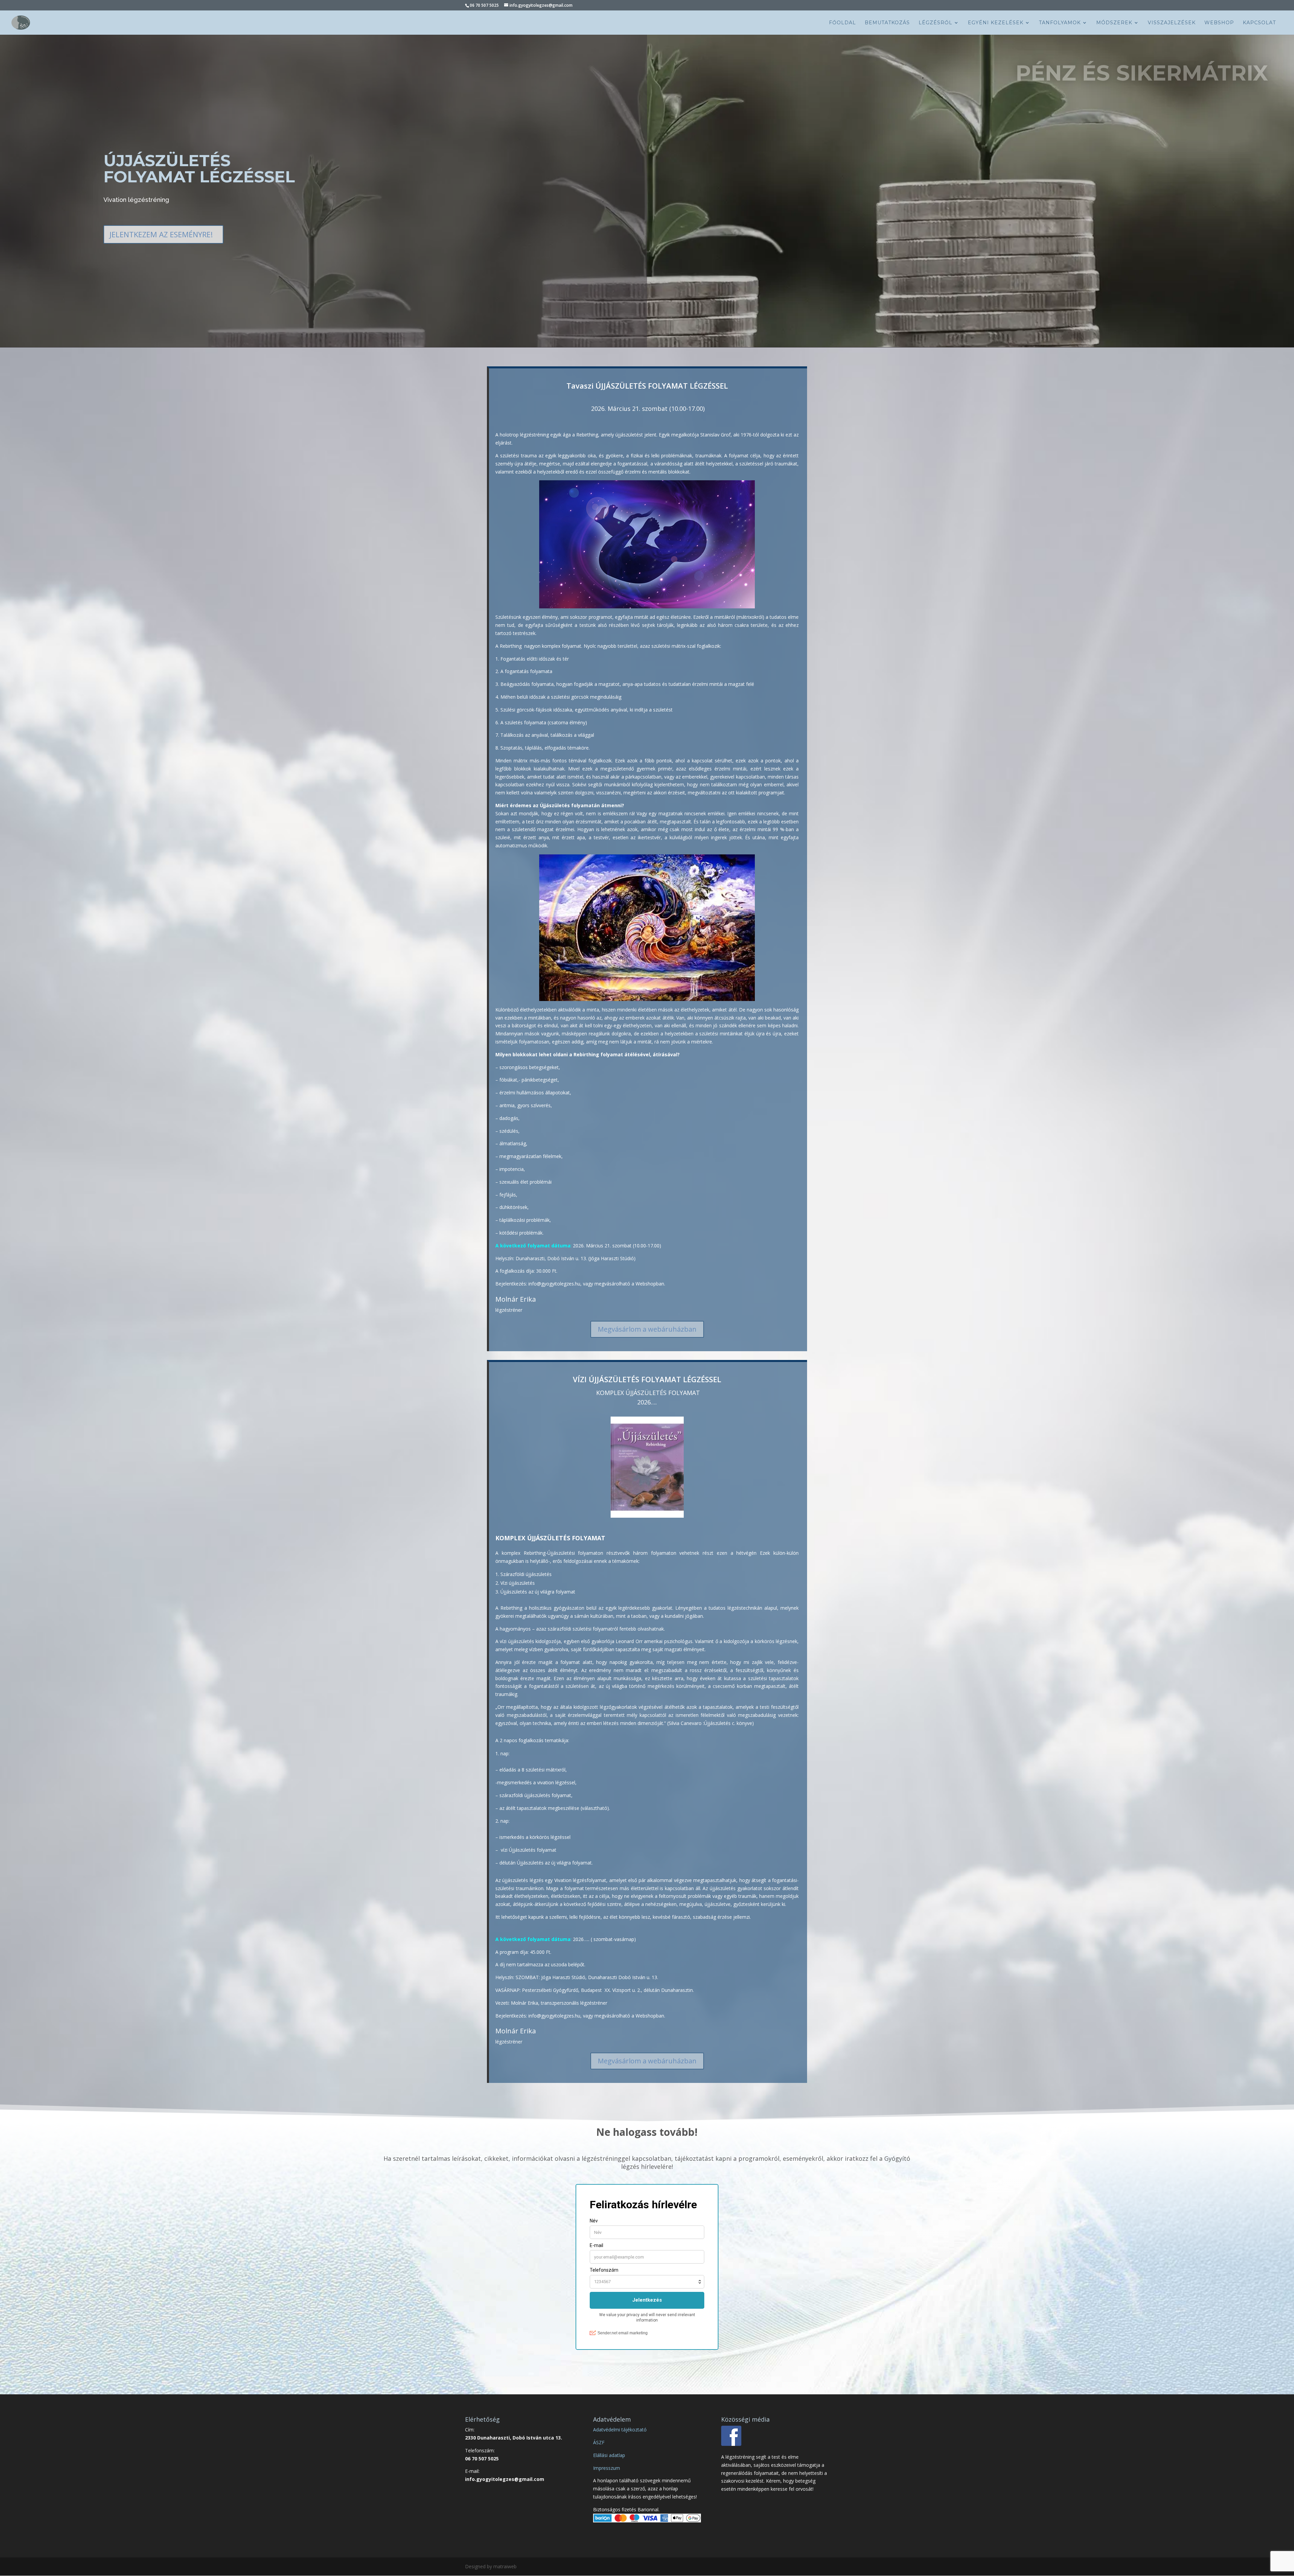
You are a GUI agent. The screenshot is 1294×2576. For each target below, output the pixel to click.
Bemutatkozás (887, 23)
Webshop (1219, 23)
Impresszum (607, 2468)
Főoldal (842, 23)
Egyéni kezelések (996, 23)
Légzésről (935, 23)
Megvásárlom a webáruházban (647, 1329)
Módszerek (1114, 23)
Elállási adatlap (609, 2455)
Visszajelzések (1172, 23)
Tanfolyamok (1060, 23)
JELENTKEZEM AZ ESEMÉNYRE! (161, 234)
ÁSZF (599, 2442)
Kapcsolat (1259, 23)
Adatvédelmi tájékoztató (620, 2430)
